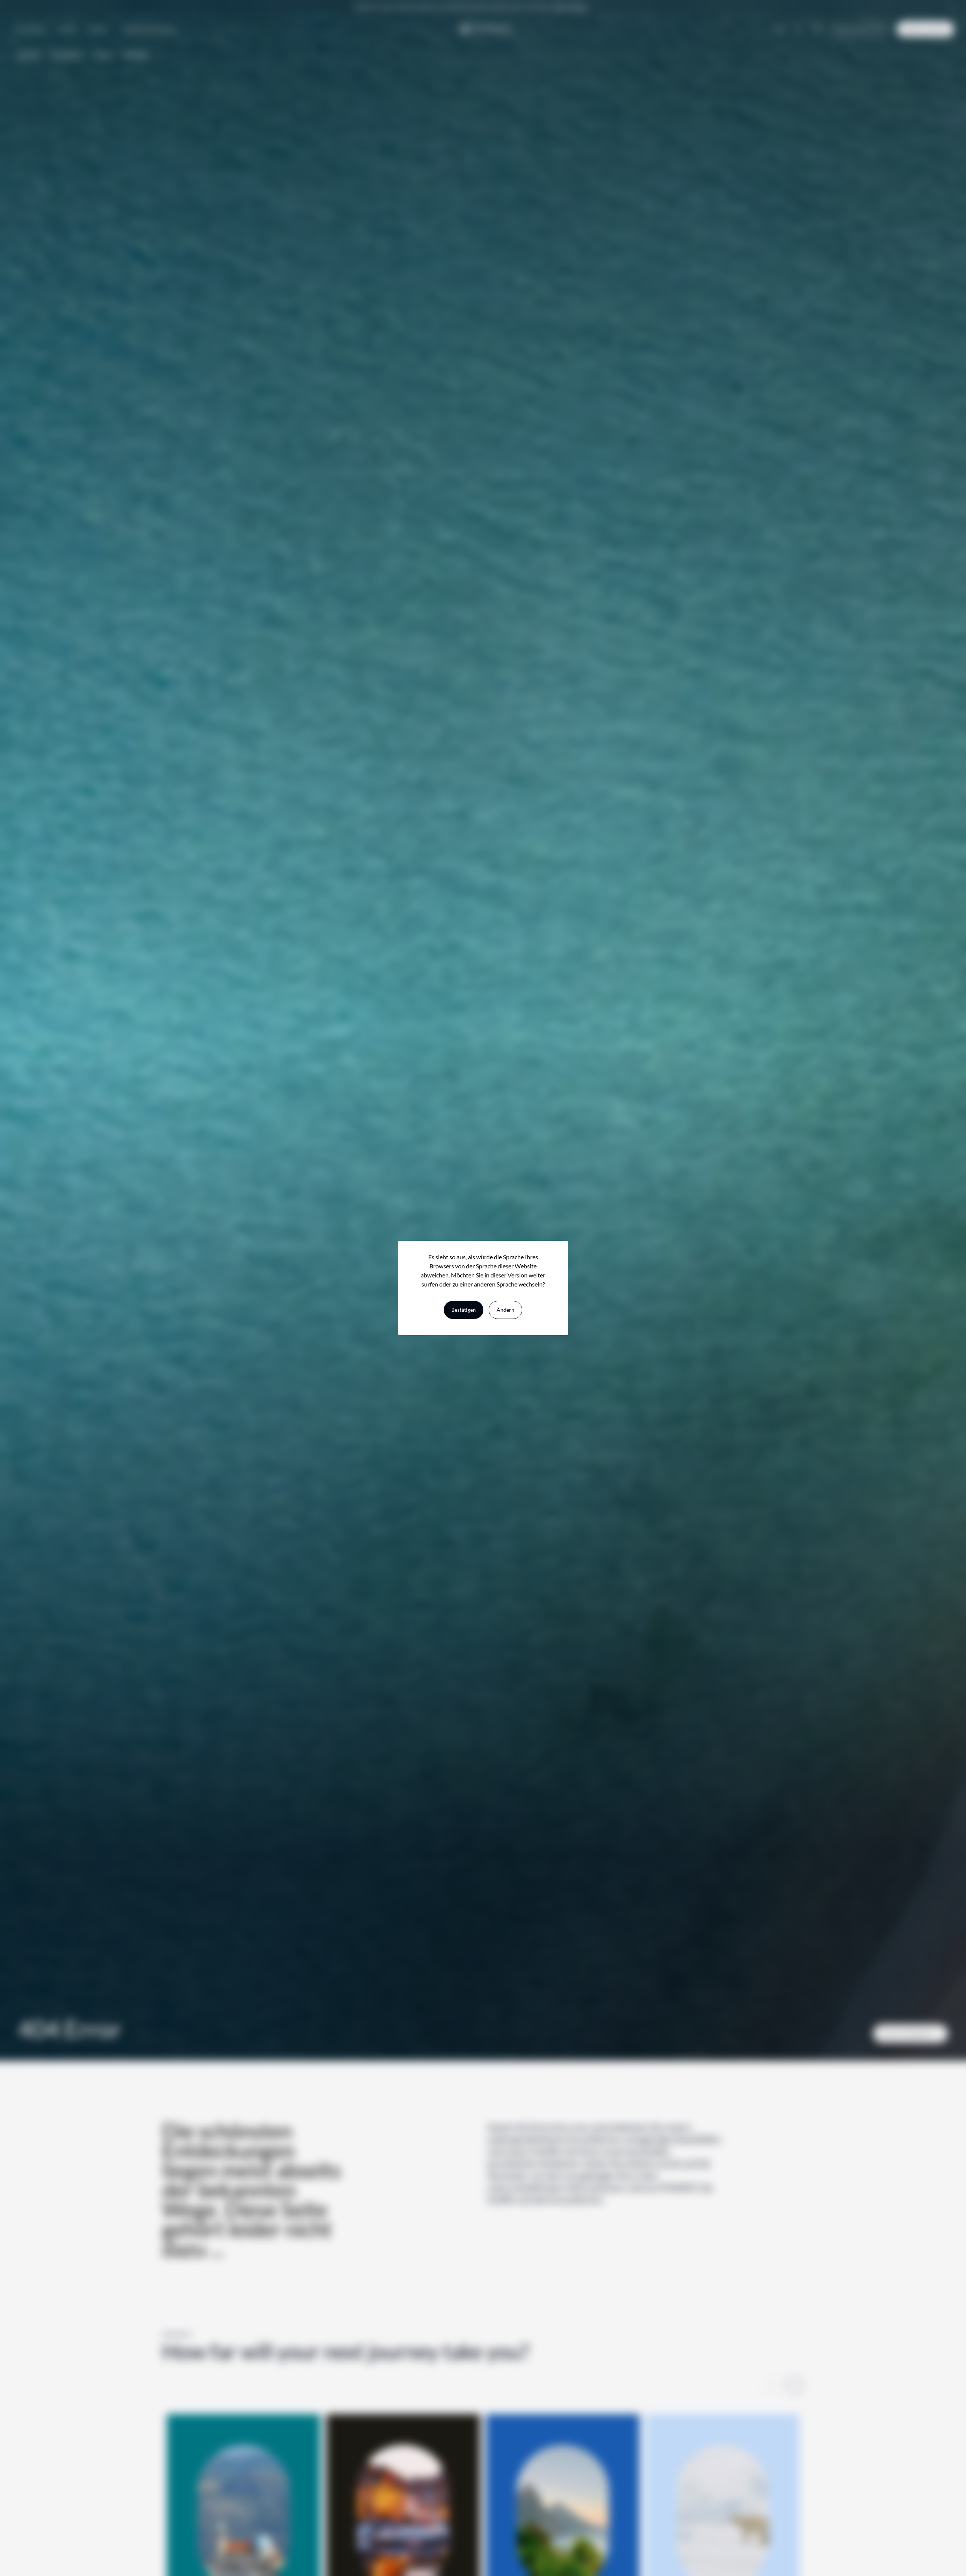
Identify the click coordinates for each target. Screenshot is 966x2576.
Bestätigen (464, 1310)
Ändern (505, 1310)
